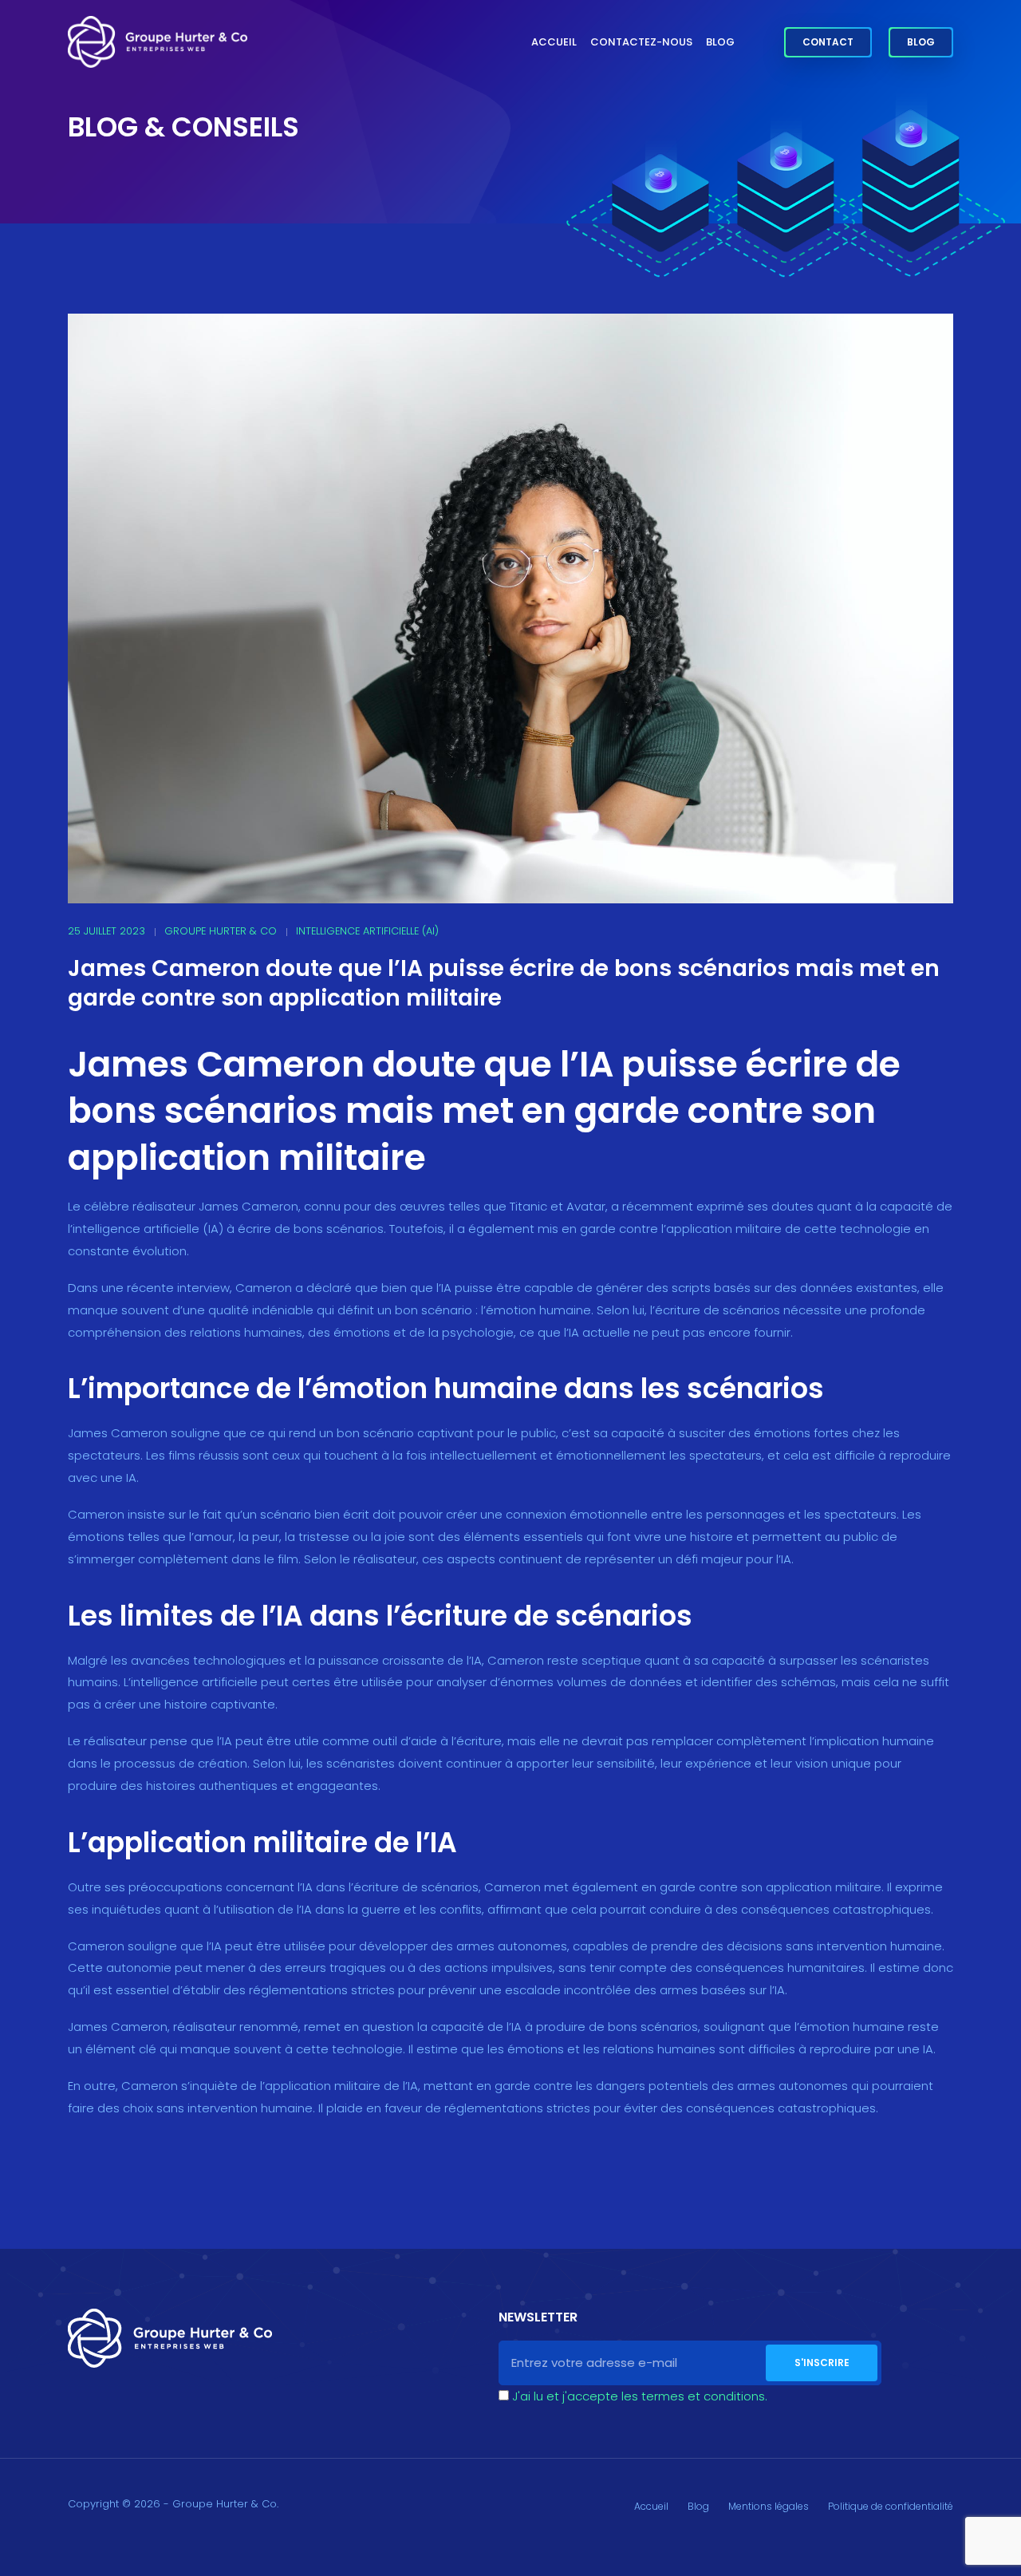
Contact (828, 42)
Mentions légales (769, 2506)
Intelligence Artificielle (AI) (367, 931)
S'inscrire (822, 2363)
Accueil (554, 42)
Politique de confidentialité (891, 2506)
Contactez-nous (641, 42)
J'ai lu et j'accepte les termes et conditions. (640, 2396)
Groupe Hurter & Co (221, 931)
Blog (720, 42)
